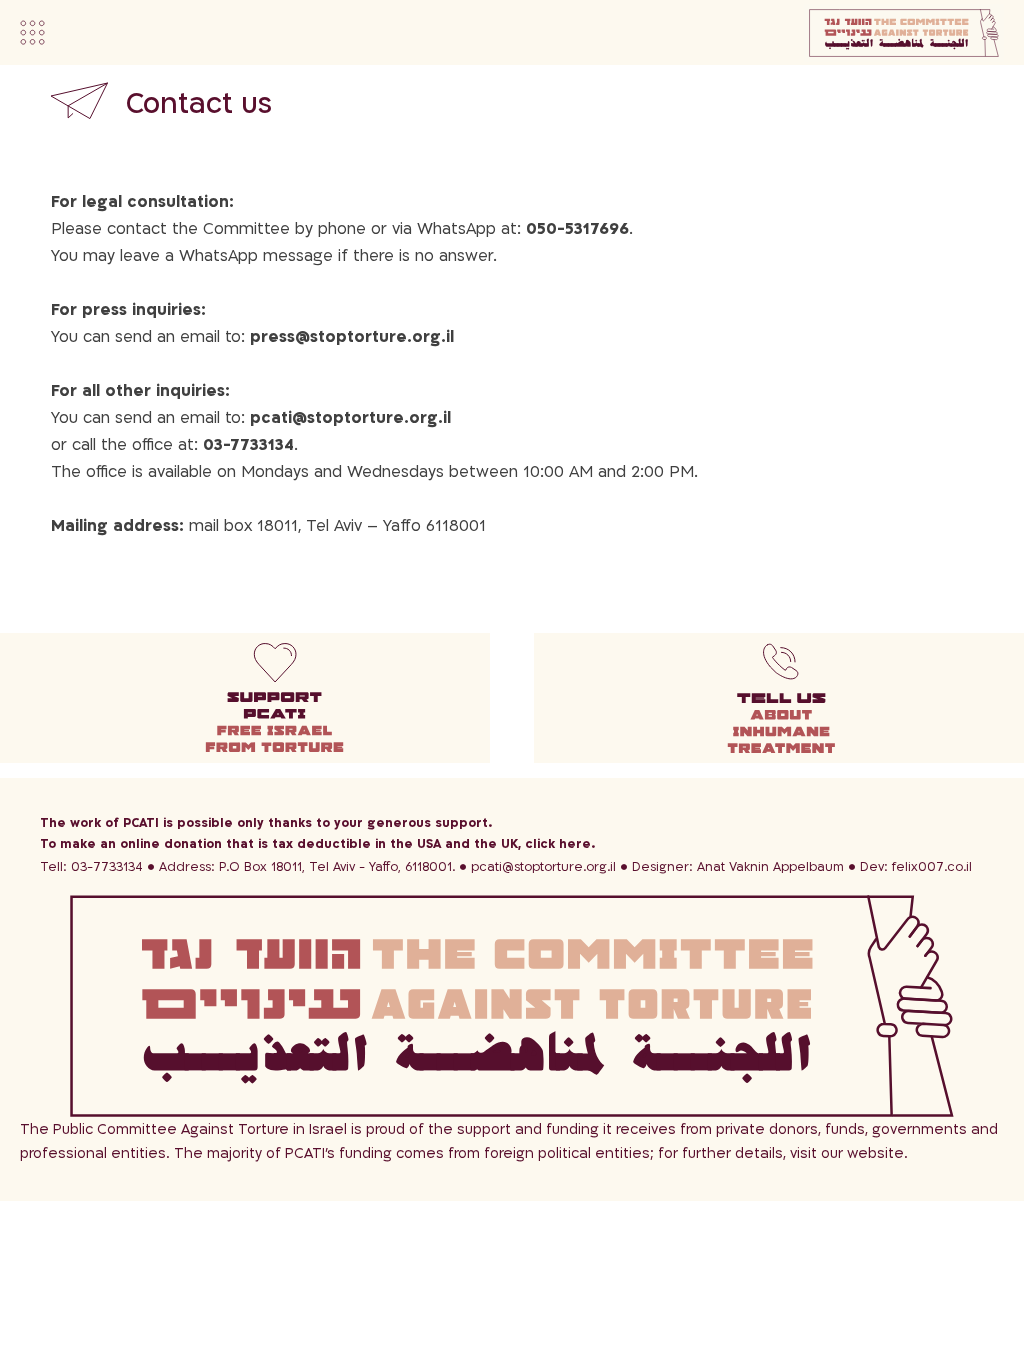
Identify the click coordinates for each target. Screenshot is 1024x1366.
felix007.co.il (916, 867)
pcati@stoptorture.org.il (543, 867)
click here (558, 844)
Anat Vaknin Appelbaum (738, 867)
